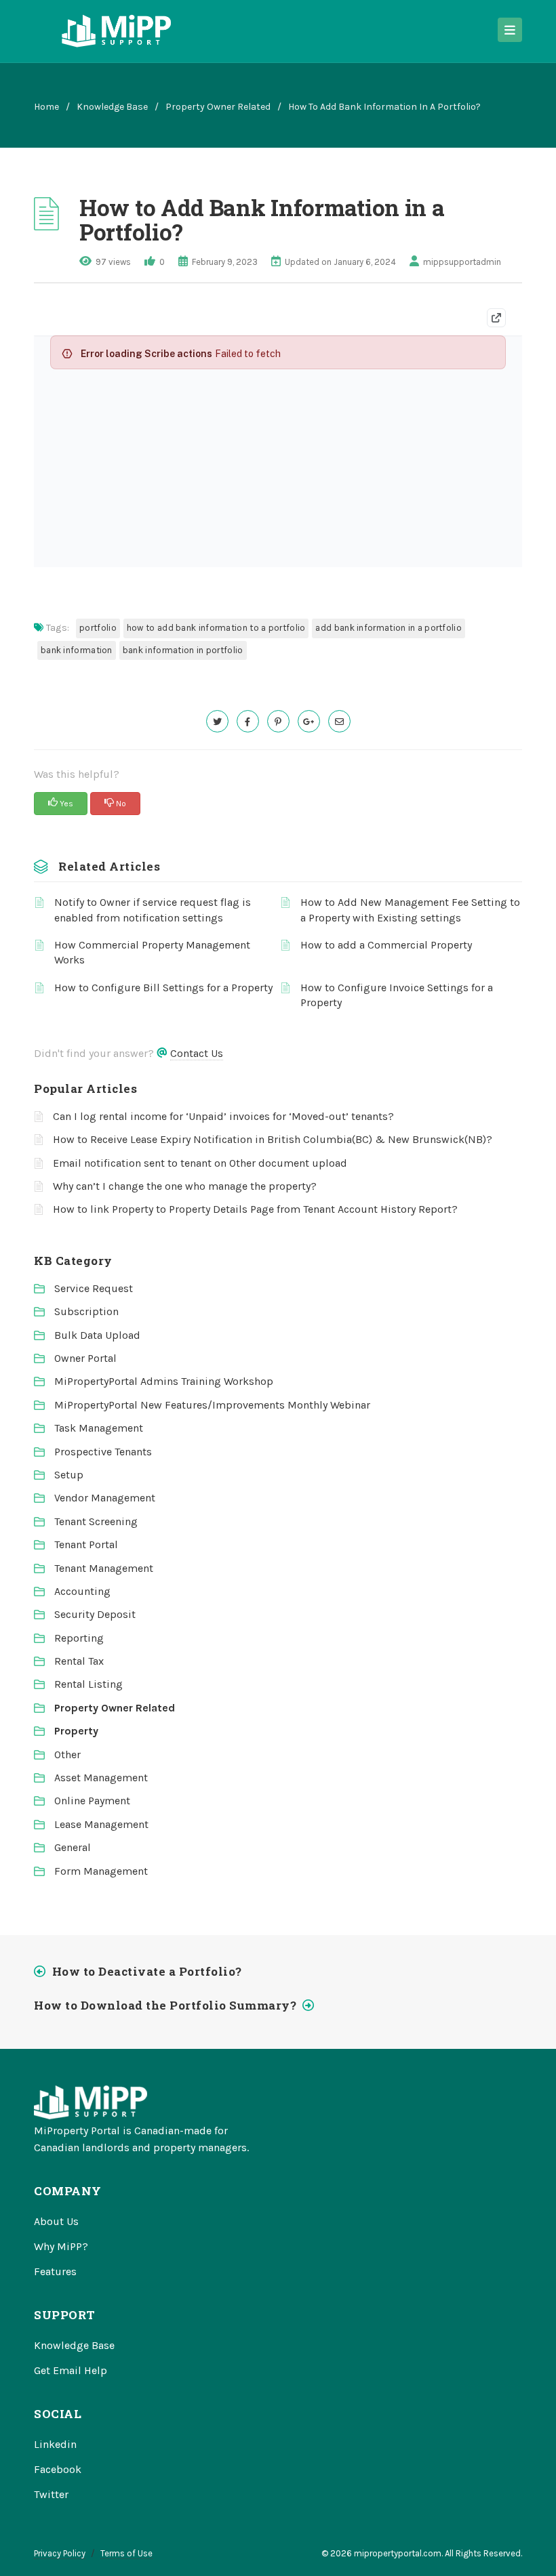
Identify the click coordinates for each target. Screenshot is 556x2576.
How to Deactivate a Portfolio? (147, 1971)
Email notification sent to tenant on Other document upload (200, 1163)
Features (55, 2271)
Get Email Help (71, 2370)
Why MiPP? (61, 2246)
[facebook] (248, 721)
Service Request (94, 1288)
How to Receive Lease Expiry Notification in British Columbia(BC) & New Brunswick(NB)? (273, 1139)
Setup (69, 1475)
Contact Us (197, 1053)
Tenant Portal (86, 1544)
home (46, 107)
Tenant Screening (96, 1521)
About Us (56, 2221)
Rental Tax (79, 1661)
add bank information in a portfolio (389, 628)
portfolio (98, 628)
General (73, 1847)
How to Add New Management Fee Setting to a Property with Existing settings (410, 910)
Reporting (79, 1638)
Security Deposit (95, 1614)
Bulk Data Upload (97, 1335)
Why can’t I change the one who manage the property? (185, 1186)
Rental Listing (88, 1684)
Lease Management (101, 1824)
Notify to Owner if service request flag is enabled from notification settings (153, 910)
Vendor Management (105, 1498)
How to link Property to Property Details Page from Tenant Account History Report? (255, 1209)
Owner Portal (85, 1358)
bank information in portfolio (183, 650)
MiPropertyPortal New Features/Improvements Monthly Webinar (212, 1405)
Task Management (99, 1428)
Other (67, 1754)
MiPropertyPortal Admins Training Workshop (164, 1381)
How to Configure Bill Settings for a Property (163, 988)
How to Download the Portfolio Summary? (165, 2005)
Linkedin (55, 2444)
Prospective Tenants (103, 1452)
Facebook (58, 2469)
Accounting (82, 1591)
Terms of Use (126, 2553)
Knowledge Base (112, 107)
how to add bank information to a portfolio (216, 628)
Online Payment (92, 1801)
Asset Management (101, 1778)
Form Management (101, 1871)
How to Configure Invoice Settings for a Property (397, 995)
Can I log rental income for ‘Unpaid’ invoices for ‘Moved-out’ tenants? (223, 1116)
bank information (77, 650)
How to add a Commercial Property (386, 945)
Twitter (51, 2494)
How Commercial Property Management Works (152, 952)
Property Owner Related (218, 107)
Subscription (86, 1311)
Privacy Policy (60, 2553)
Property (76, 1731)
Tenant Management (104, 1568)
